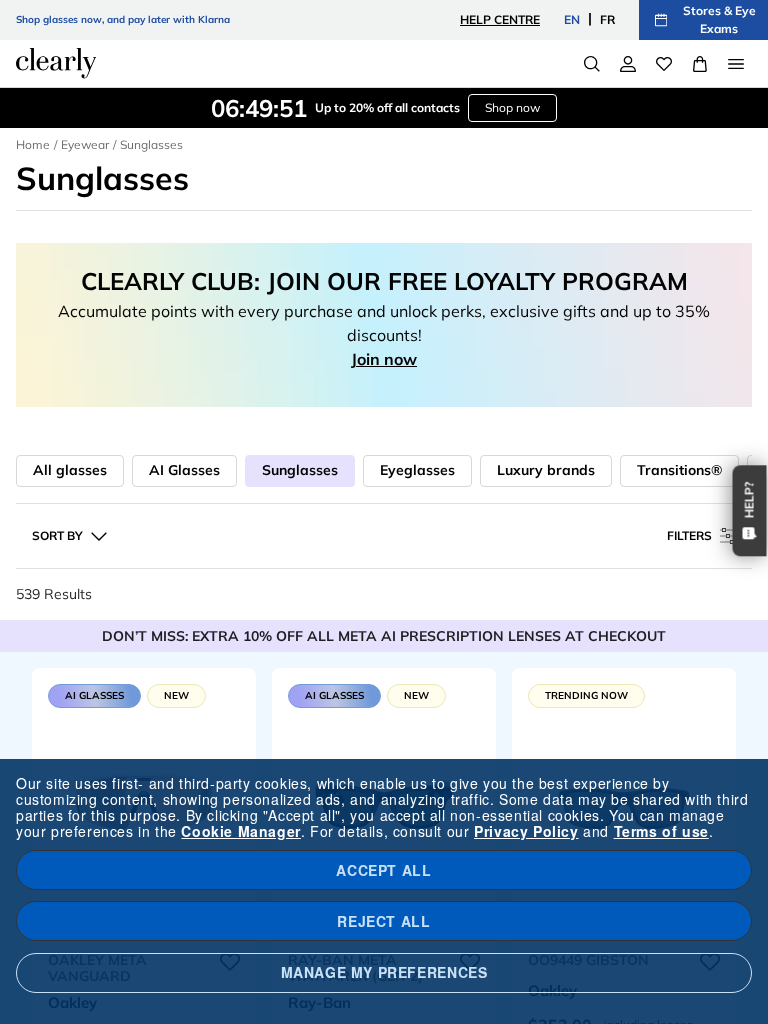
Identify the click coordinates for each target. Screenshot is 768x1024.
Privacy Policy (526, 831)
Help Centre (500, 19)
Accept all (383, 870)
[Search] (592, 64)
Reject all (383, 921)
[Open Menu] (736, 64)
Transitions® (679, 470)
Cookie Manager (240, 831)
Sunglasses (300, 470)
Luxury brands (546, 470)
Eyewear (85, 144)
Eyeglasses (417, 470)
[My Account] (628, 64)
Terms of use (661, 831)
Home (33, 144)
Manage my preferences (384, 972)
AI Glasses (184, 470)
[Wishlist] (664, 64)
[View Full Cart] (700, 64)
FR (607, 19)
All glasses (70, 470)
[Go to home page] (56, 63)
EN (572, 19)
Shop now (512, 107)
